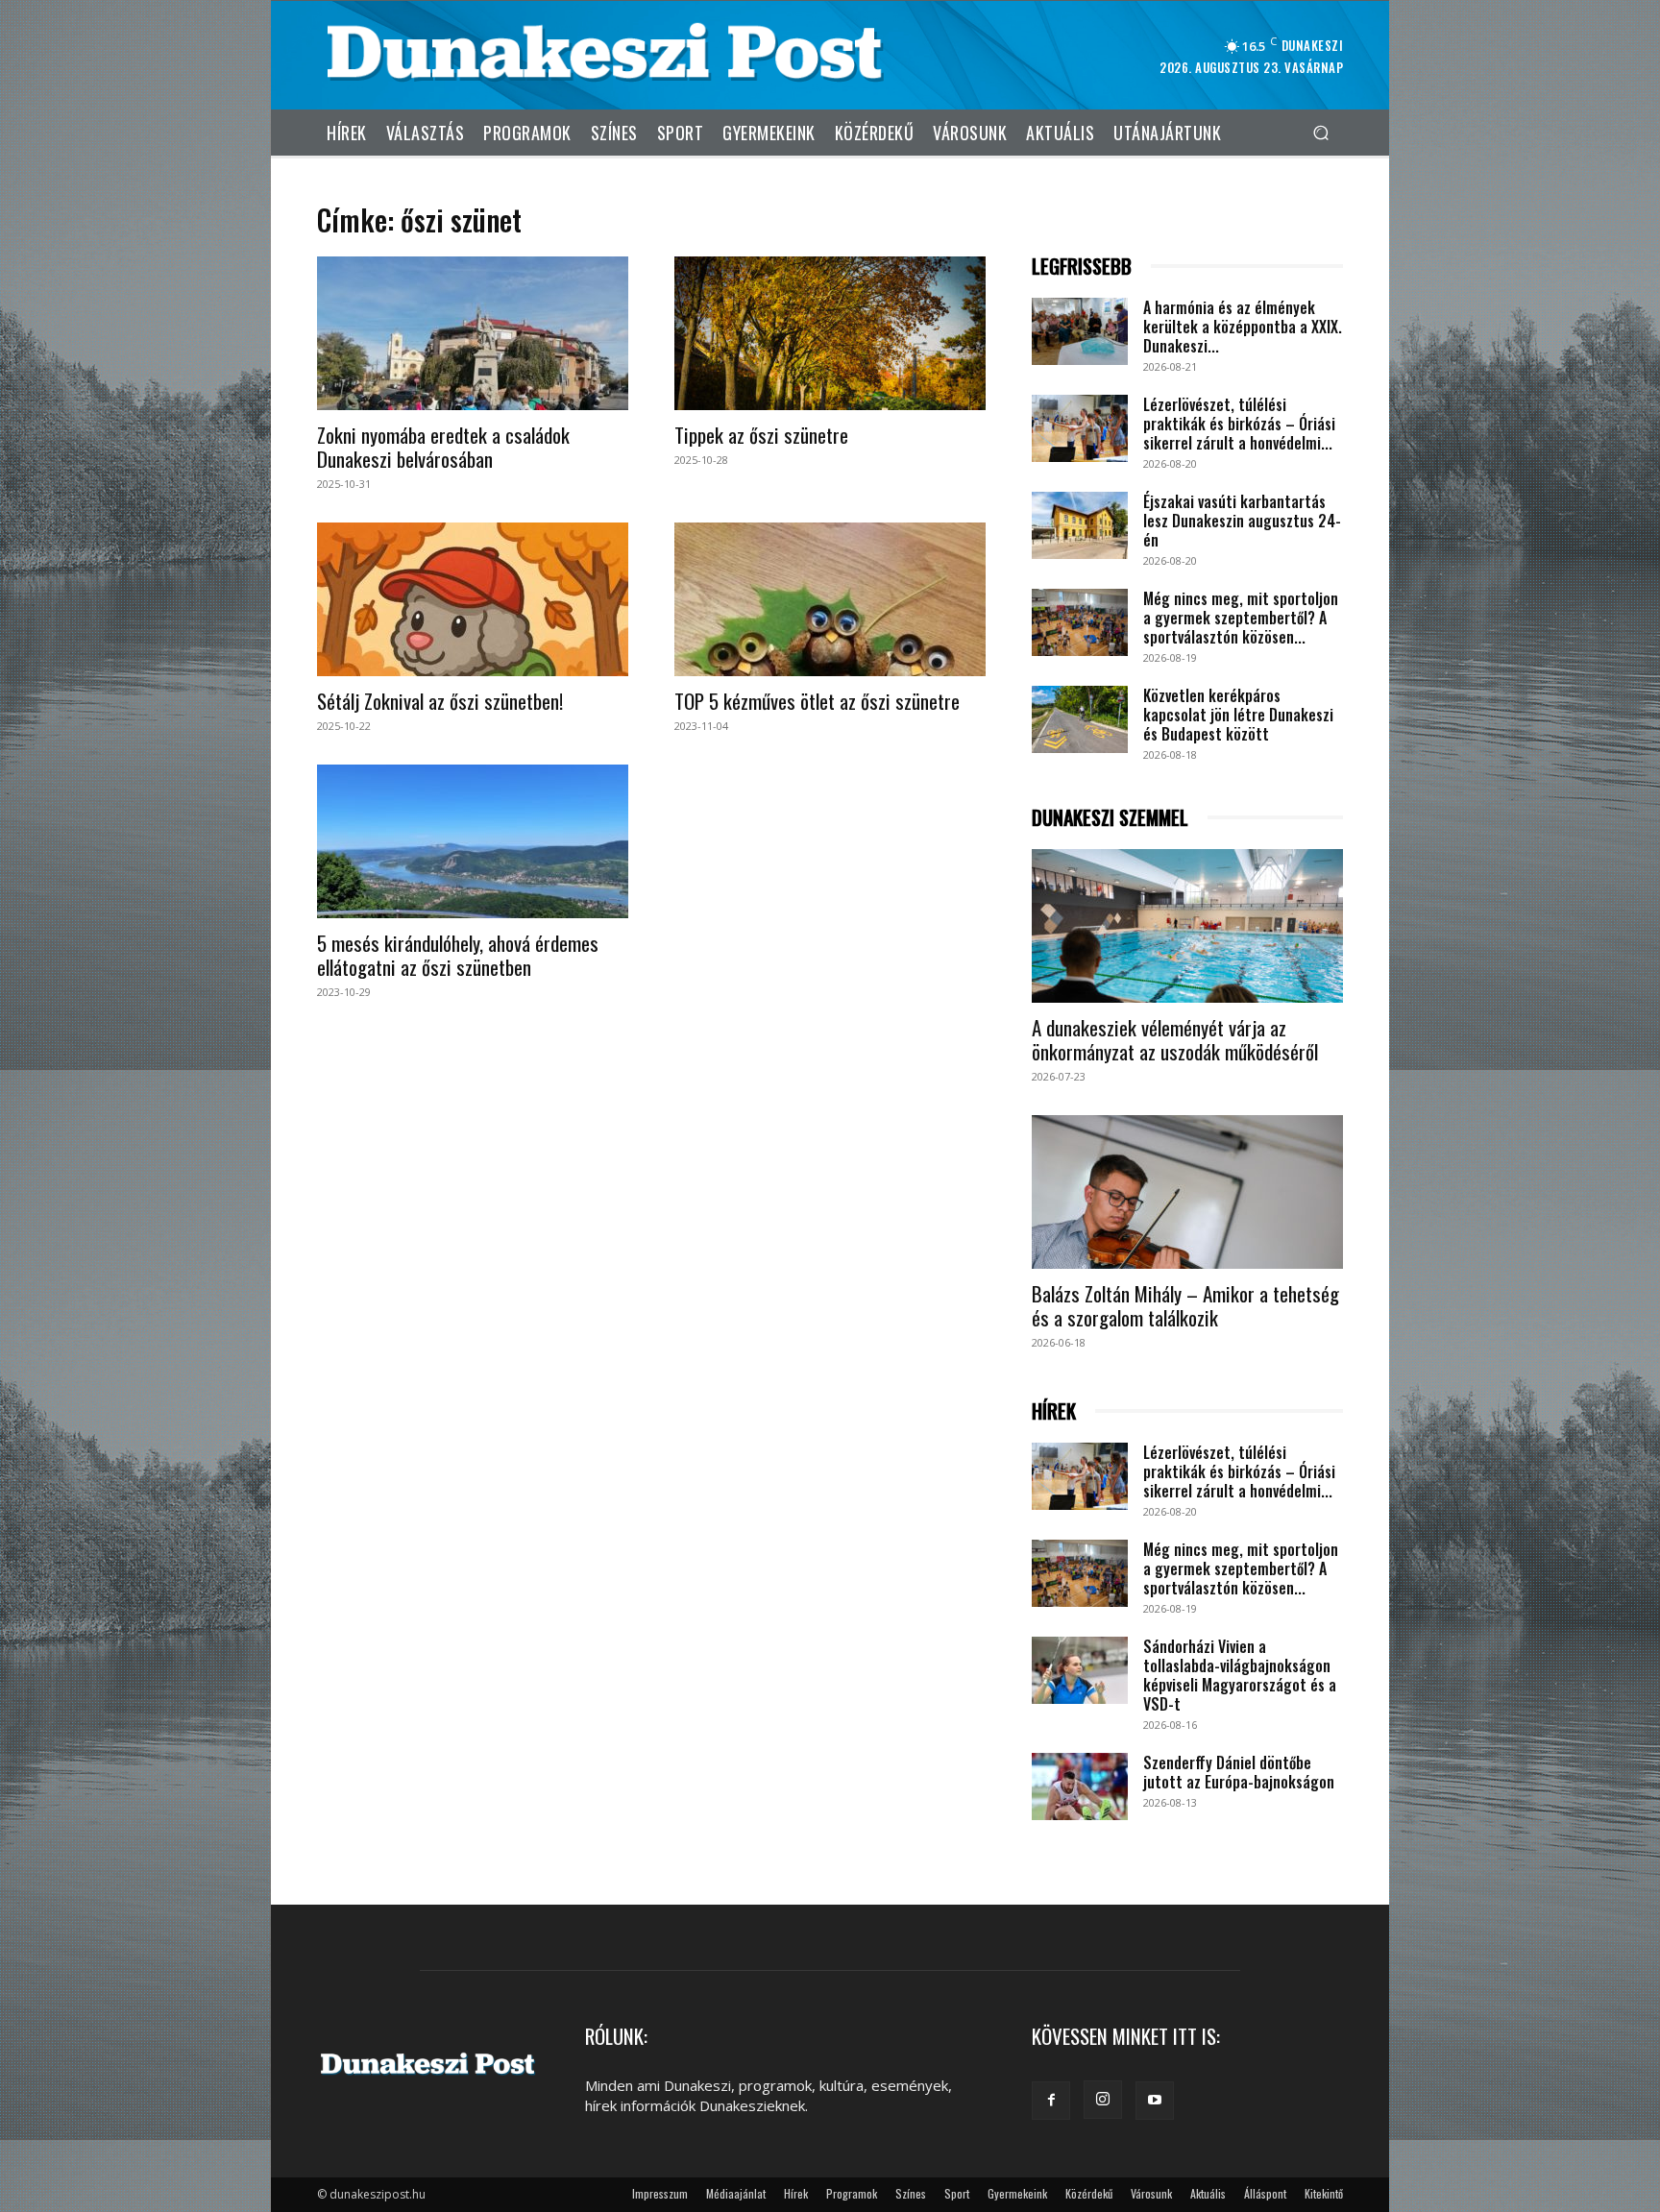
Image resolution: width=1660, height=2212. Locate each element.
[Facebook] (1051, 2101)
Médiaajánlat (736, 2193)
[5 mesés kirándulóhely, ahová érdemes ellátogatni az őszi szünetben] (473, 841)
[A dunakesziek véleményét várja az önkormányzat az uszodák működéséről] (1187, 926)
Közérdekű (1089, 2193)
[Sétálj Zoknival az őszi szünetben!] (473, 599)
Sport (957, 2193)
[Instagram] (1103, 2100)
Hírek (796, 2193)
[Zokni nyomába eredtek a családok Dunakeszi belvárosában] (473, 333)
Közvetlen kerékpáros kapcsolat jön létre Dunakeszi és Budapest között (1238, 715)
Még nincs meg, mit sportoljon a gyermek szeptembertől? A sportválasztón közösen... (1241, 618)
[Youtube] (1155, 2101)
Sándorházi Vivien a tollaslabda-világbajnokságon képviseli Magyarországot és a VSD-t (1240, 1675)
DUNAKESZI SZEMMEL (1110, 818)
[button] (1320, 132)
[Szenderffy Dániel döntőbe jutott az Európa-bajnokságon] (1080, 1787)
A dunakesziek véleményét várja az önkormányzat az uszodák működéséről (1175, 1039)
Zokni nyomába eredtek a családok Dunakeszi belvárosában (443, 447)
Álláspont (1265, 2193)
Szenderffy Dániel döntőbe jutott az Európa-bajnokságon (1239, 1772)
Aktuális (1208, 2193)
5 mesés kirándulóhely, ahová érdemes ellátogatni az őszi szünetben (458, 955)
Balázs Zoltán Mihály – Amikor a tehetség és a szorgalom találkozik (1185, 1305)
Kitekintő (1324, 2193)
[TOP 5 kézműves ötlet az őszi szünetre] (830, 599)
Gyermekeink (1017, 2193)
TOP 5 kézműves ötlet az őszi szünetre (817, 701)
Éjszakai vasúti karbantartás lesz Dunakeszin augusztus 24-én (1242, 521)
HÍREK (1054, 1411)
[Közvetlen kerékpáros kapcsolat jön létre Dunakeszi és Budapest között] (1080, 719)
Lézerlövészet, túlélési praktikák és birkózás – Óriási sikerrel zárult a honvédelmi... (1239, 424)
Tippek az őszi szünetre (761, 435)
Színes (911, 2193)
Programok (852, 2193)
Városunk (1151, 2193)
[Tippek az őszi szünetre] (830, 333)
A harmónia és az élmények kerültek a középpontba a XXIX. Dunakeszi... (1243, 327)
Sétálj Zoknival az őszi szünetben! (440, 701)
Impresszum (660, 2193)
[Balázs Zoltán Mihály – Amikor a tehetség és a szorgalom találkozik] (1187, 1192)
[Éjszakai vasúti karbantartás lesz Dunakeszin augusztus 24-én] (1080, 525)
